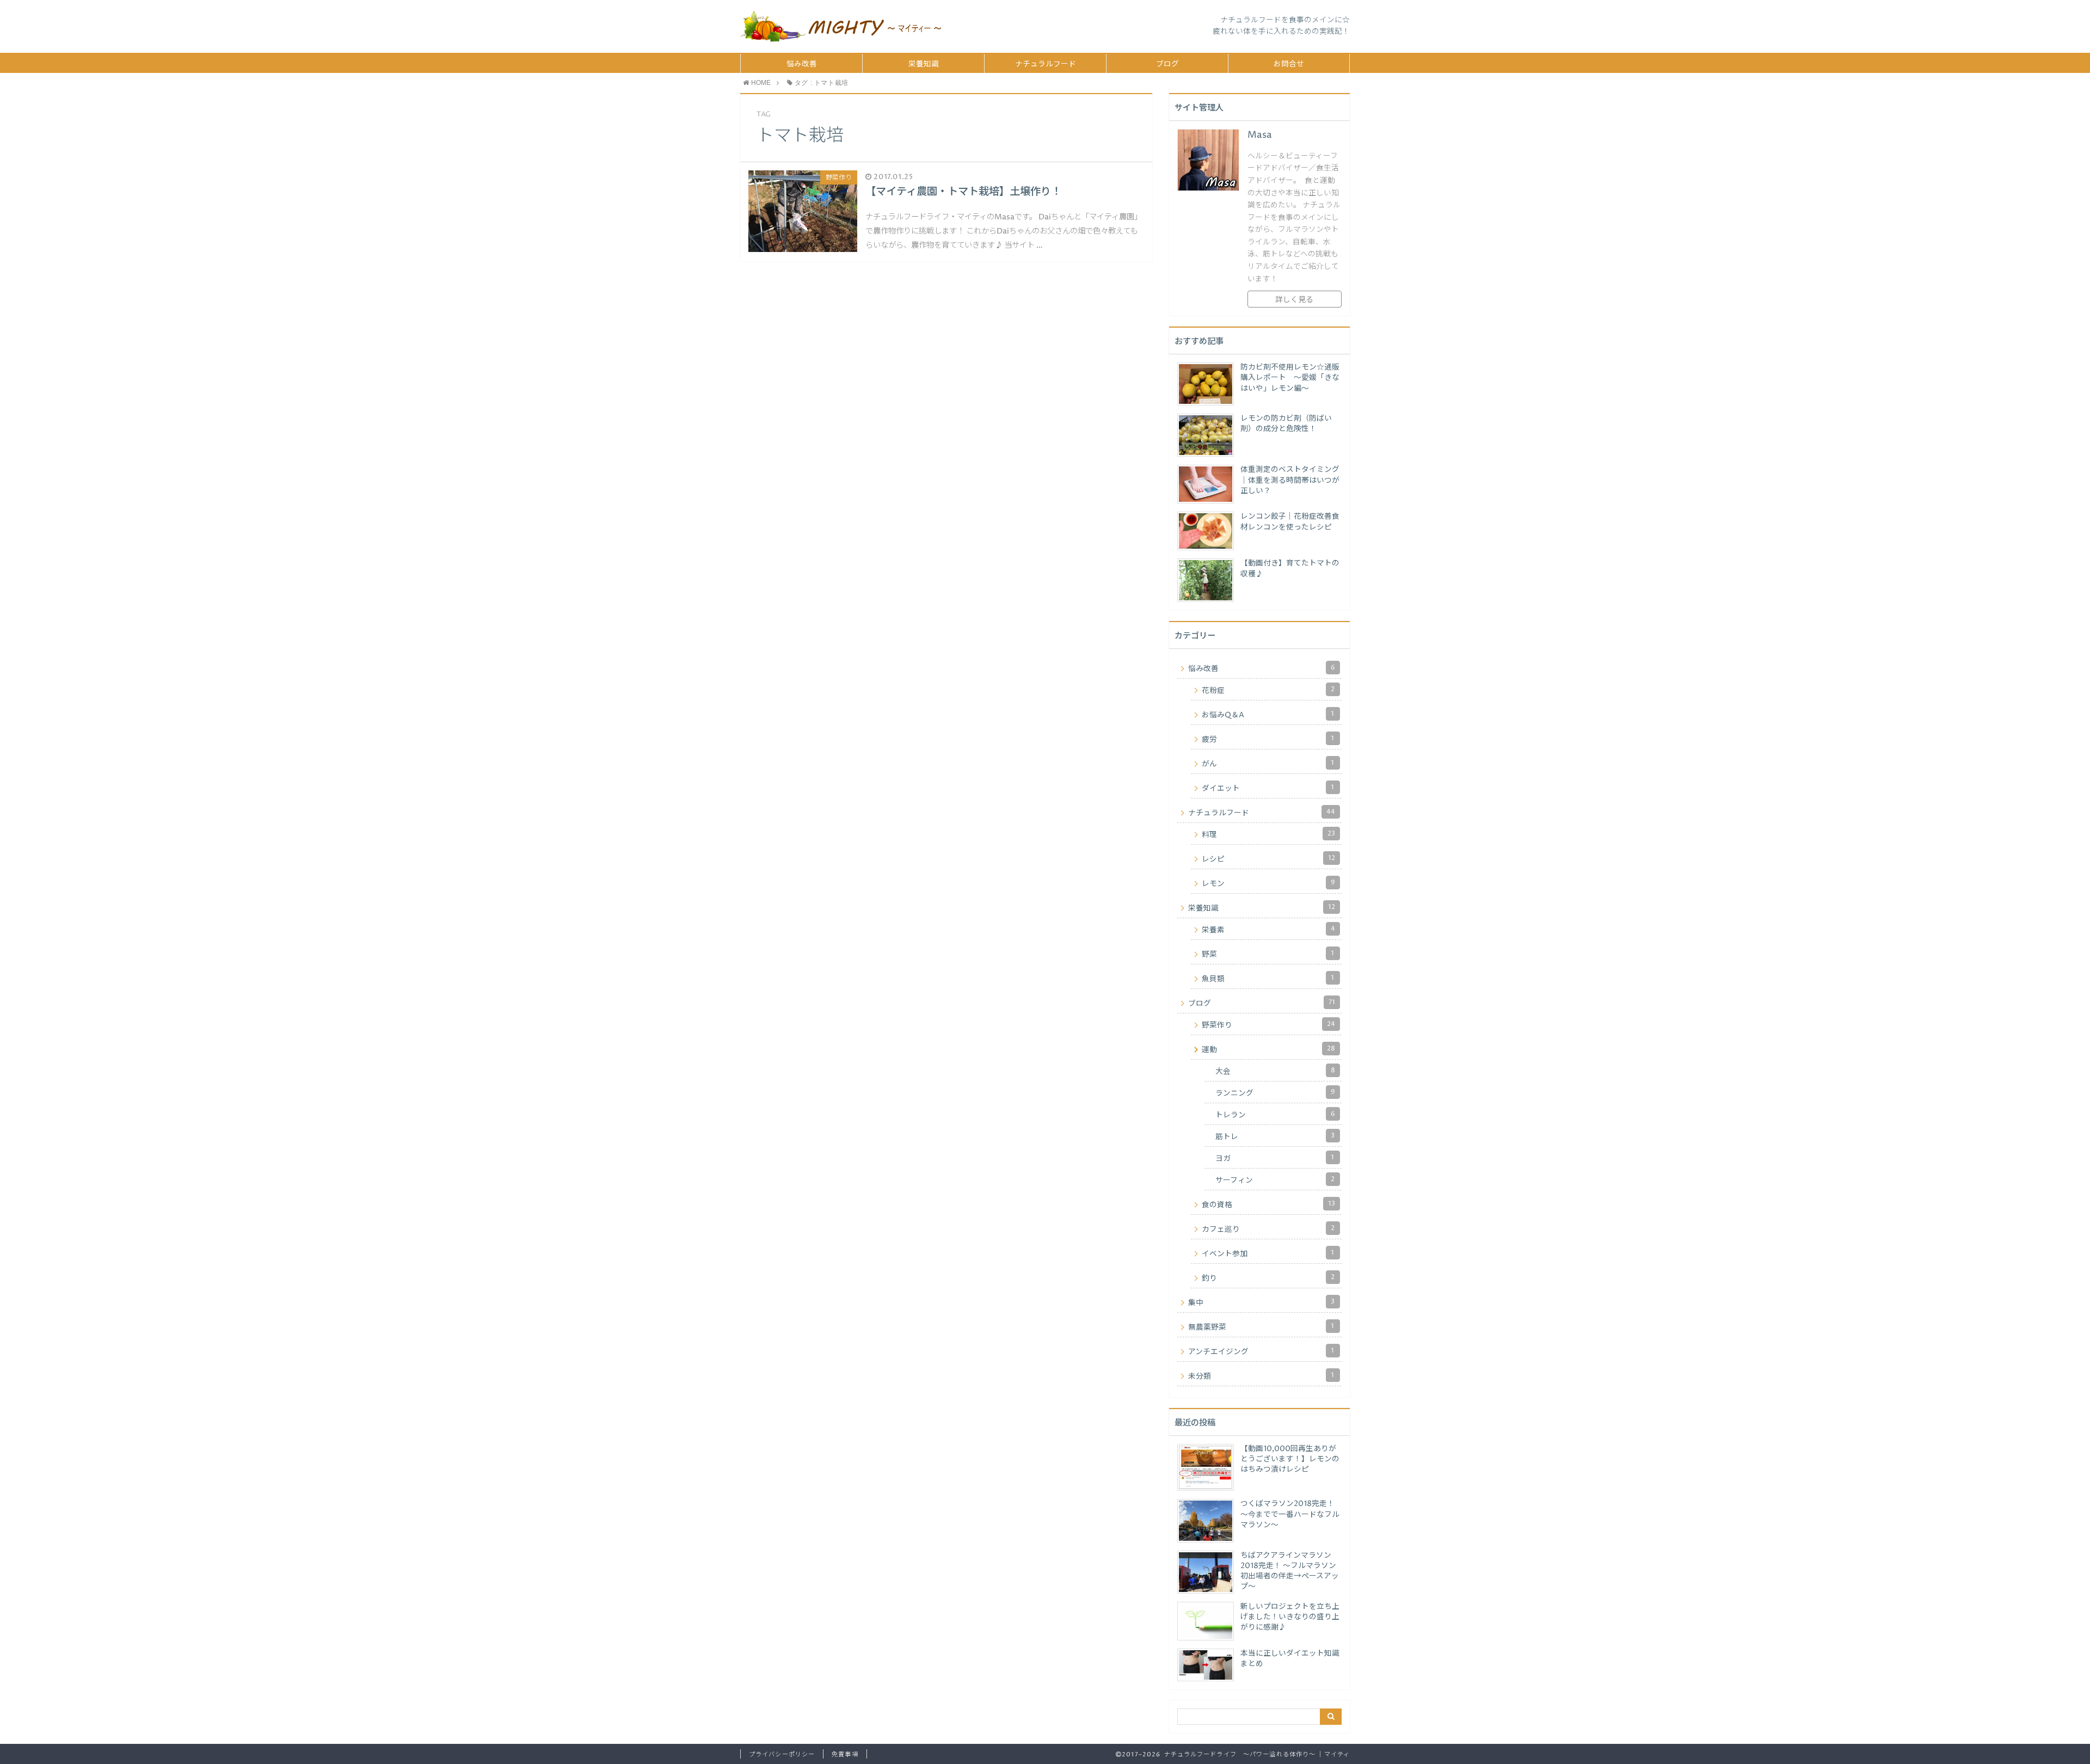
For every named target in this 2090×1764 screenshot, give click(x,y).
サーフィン (1275, 1180)
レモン (1268, 883)
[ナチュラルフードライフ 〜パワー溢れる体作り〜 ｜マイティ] (841, 26)
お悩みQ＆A (1268, 715)
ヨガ (1275, 1158)
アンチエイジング (1261, 1351)
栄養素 (1268, 930)
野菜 (1268, 954)
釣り (1268, 1278)
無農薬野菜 (1261, 1327)
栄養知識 (924, 64)
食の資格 (1268, 1204)
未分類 (1261, 1376)
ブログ (1167, 64)
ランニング (1275, 1093)
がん (1268, 764)
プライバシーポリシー (782, 1754)
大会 (1275, 1071)
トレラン (1275, 1115)
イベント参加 (1268, 1253)
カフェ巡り (1268, 1229)
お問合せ (1289, 64)
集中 (1261, 1302)
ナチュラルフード (1046, 64)
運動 (1268, 1049)
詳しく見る (1294, 300)
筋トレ (1275, 1136)
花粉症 (1268, 690)
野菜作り (1268, 1025)
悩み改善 (802, 64)
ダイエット (1268, 788)
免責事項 (845, 1754)
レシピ (1268, 859)
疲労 (1268, 739)
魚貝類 (1268, 979)
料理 (1268, 834)
